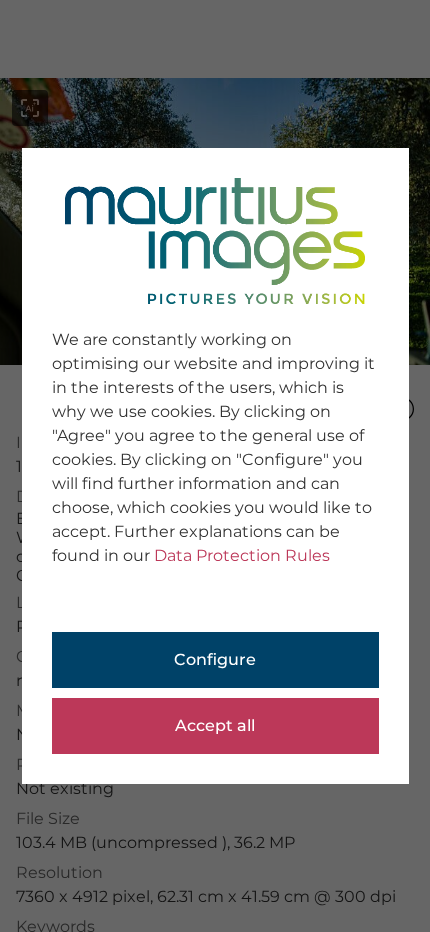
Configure (215, 659)
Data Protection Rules (242, 555)
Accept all (215, 725)
